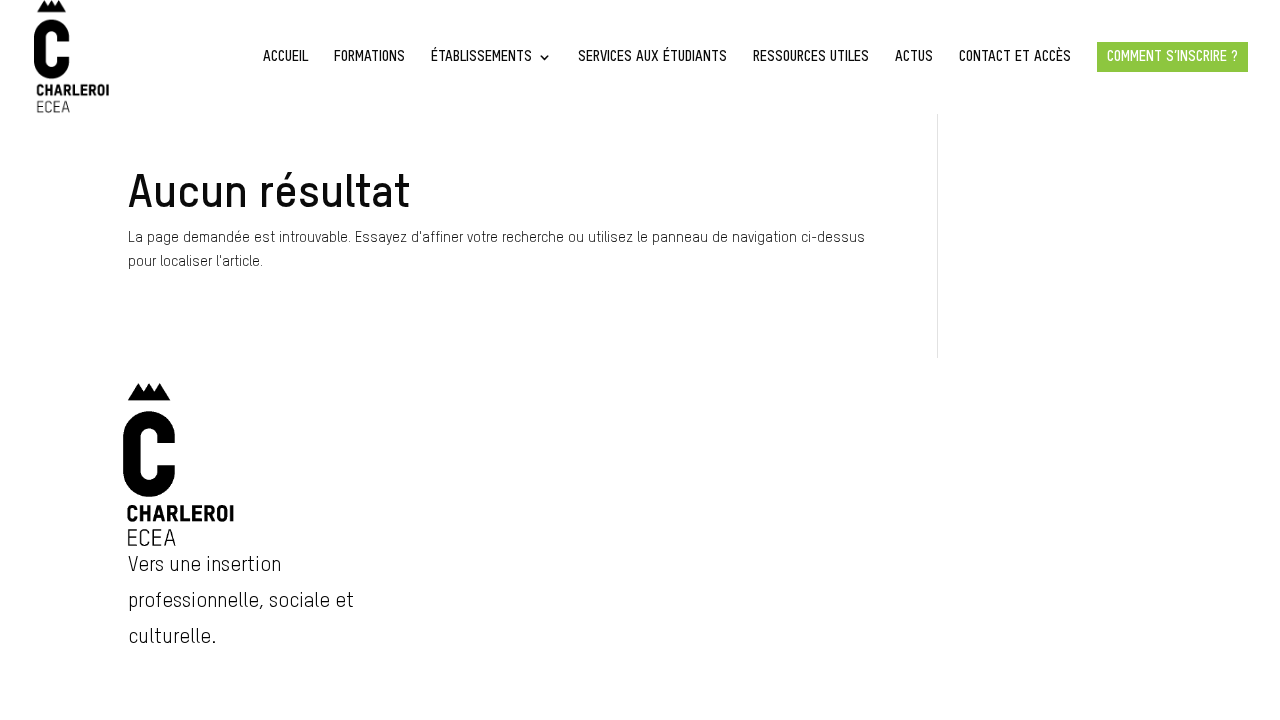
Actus (914, 57)
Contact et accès (1015, 57)
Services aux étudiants (652, 57)
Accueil (285, 57)
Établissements (481, 57)
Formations (369, 57)
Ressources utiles (811, 57)
